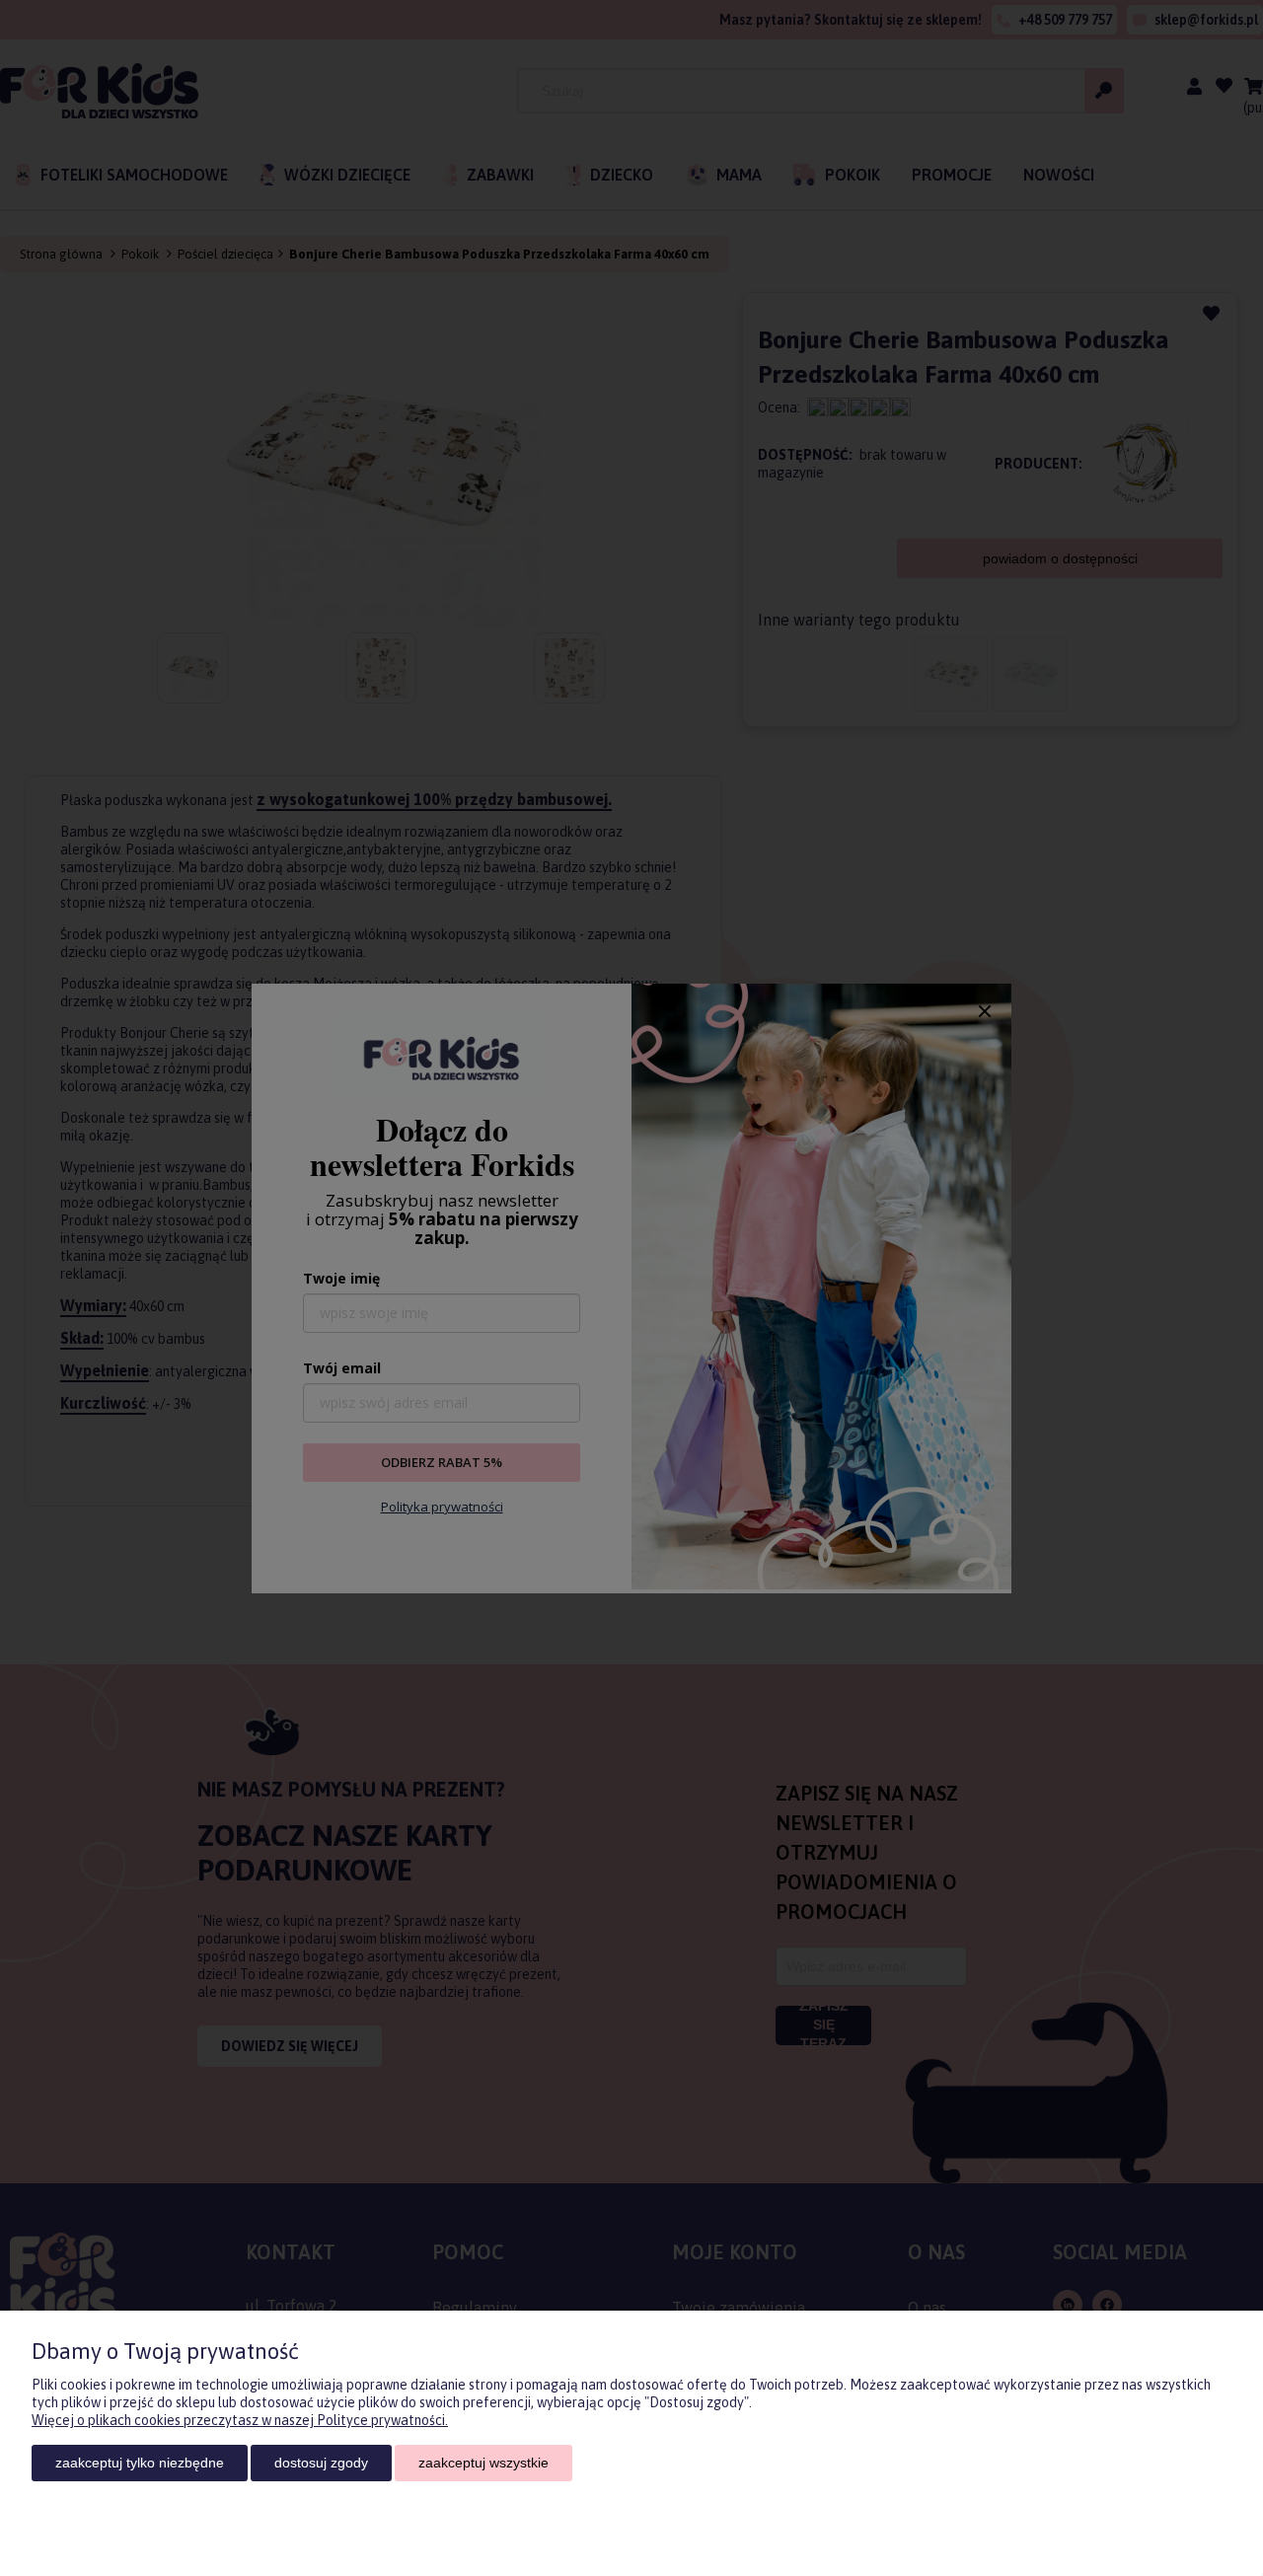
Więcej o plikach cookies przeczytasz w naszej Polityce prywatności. (240, 2420)
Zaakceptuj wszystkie (483, 2463)
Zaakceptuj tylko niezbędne (140, 2463)
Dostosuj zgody (321, 2463)
